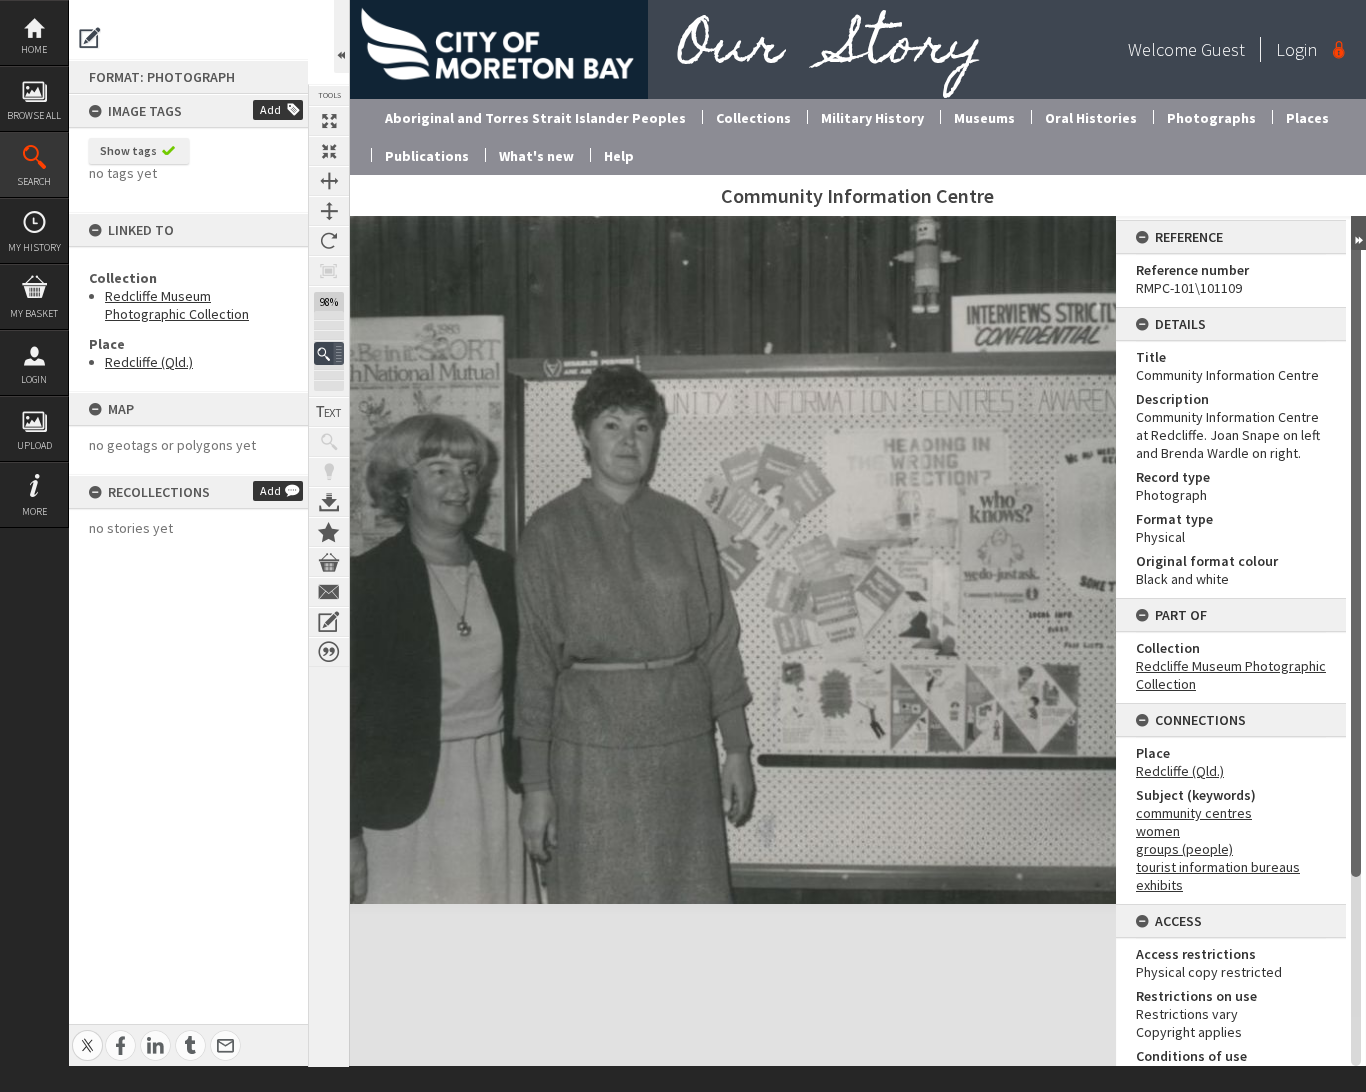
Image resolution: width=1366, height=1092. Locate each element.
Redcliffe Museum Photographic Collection (177, 305)
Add (270, 109)
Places (1307, 118)
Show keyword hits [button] (329, 442)
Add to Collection (329, 532)
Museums (984, 118)
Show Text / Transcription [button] (329, 412)
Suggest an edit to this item (90, 38)
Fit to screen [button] (329, 151)
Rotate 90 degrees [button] (329, 241)
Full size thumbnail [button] (329, 121)
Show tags (128, 150)
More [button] (34, 511)
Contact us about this (329, 592)
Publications (427, 156)
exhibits (1159, 885)
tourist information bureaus (1218, 867)
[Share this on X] (87, 1034)
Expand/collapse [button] (1358, 233)
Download (329, 502)
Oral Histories (1091, 118)
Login (34, 379)
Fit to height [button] (329, 211)
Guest (1223, 49)
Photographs (1211, 118)
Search (34, 181)
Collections (753, 118)
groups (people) (1184, 849)
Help (619, 156)
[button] (329, 353)
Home (34, 49)
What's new (536, 156)
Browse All (34, 115)
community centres (1194, 813)
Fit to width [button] (329, 181)
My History (34, 247)
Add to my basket (329, 562)
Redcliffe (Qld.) (149, 362)
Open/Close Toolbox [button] (341, 36)
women (1158, 831)
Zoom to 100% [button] (329, 271)
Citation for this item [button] (329, 652)
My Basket (34, 313)
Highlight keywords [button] (329, 472)
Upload (34, 445)
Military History (872, 118)
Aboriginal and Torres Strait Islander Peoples (535, 118)
